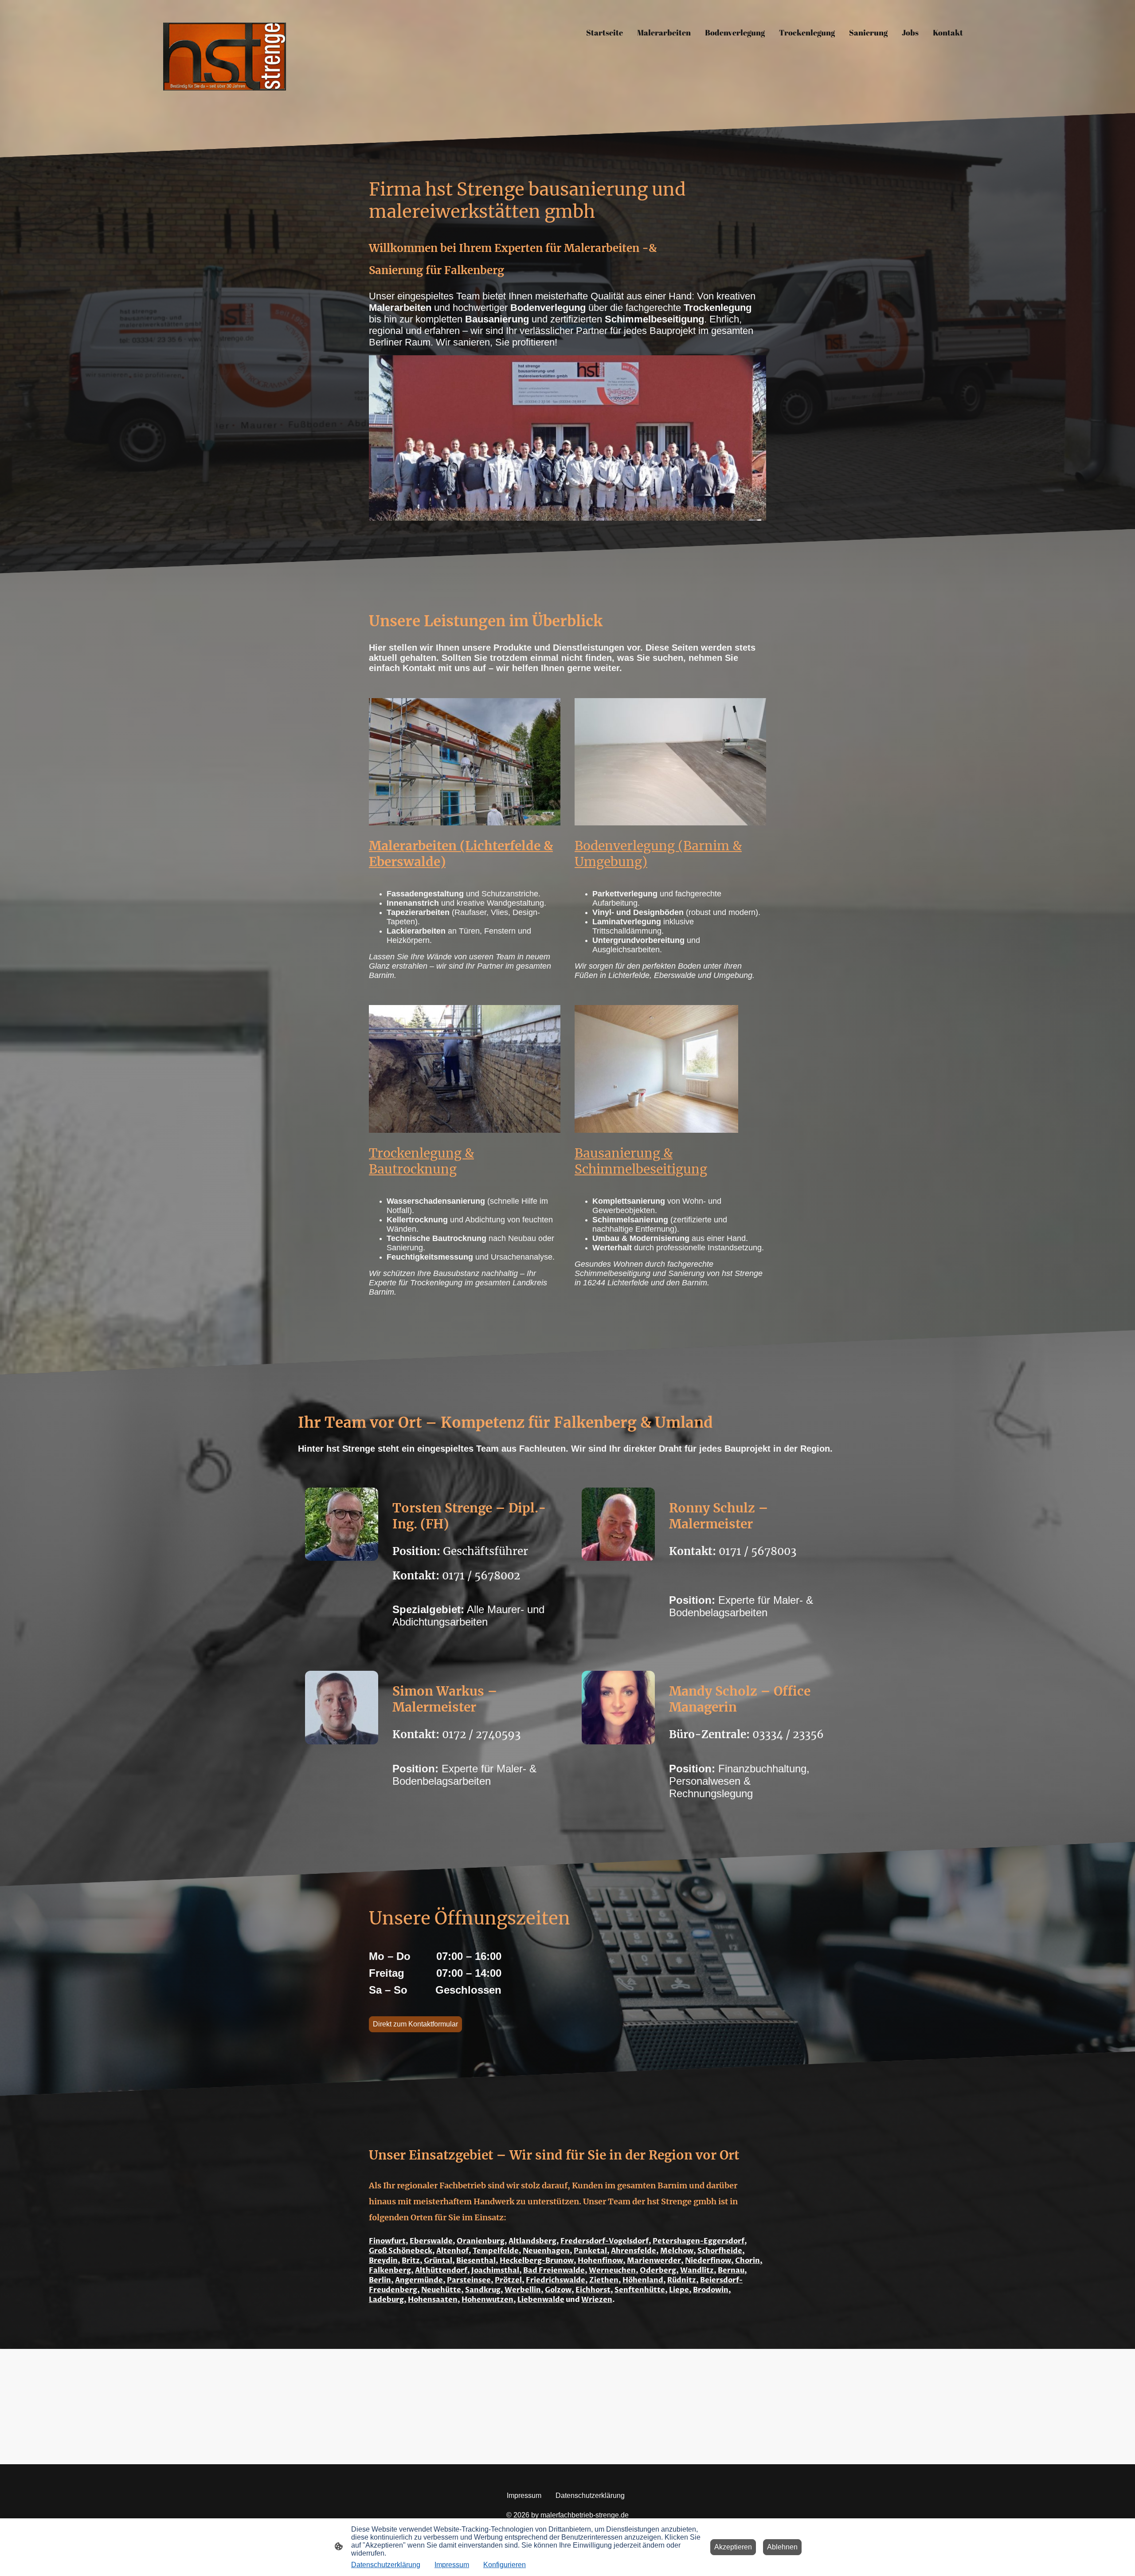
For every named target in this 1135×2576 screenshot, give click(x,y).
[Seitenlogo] (225, 57)
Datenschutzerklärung (386, 2565)
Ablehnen (782, 2547)
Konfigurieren (505, 2565)
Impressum (452, 2565)
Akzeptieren (733, 2547)
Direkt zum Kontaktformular (415, 2024)
